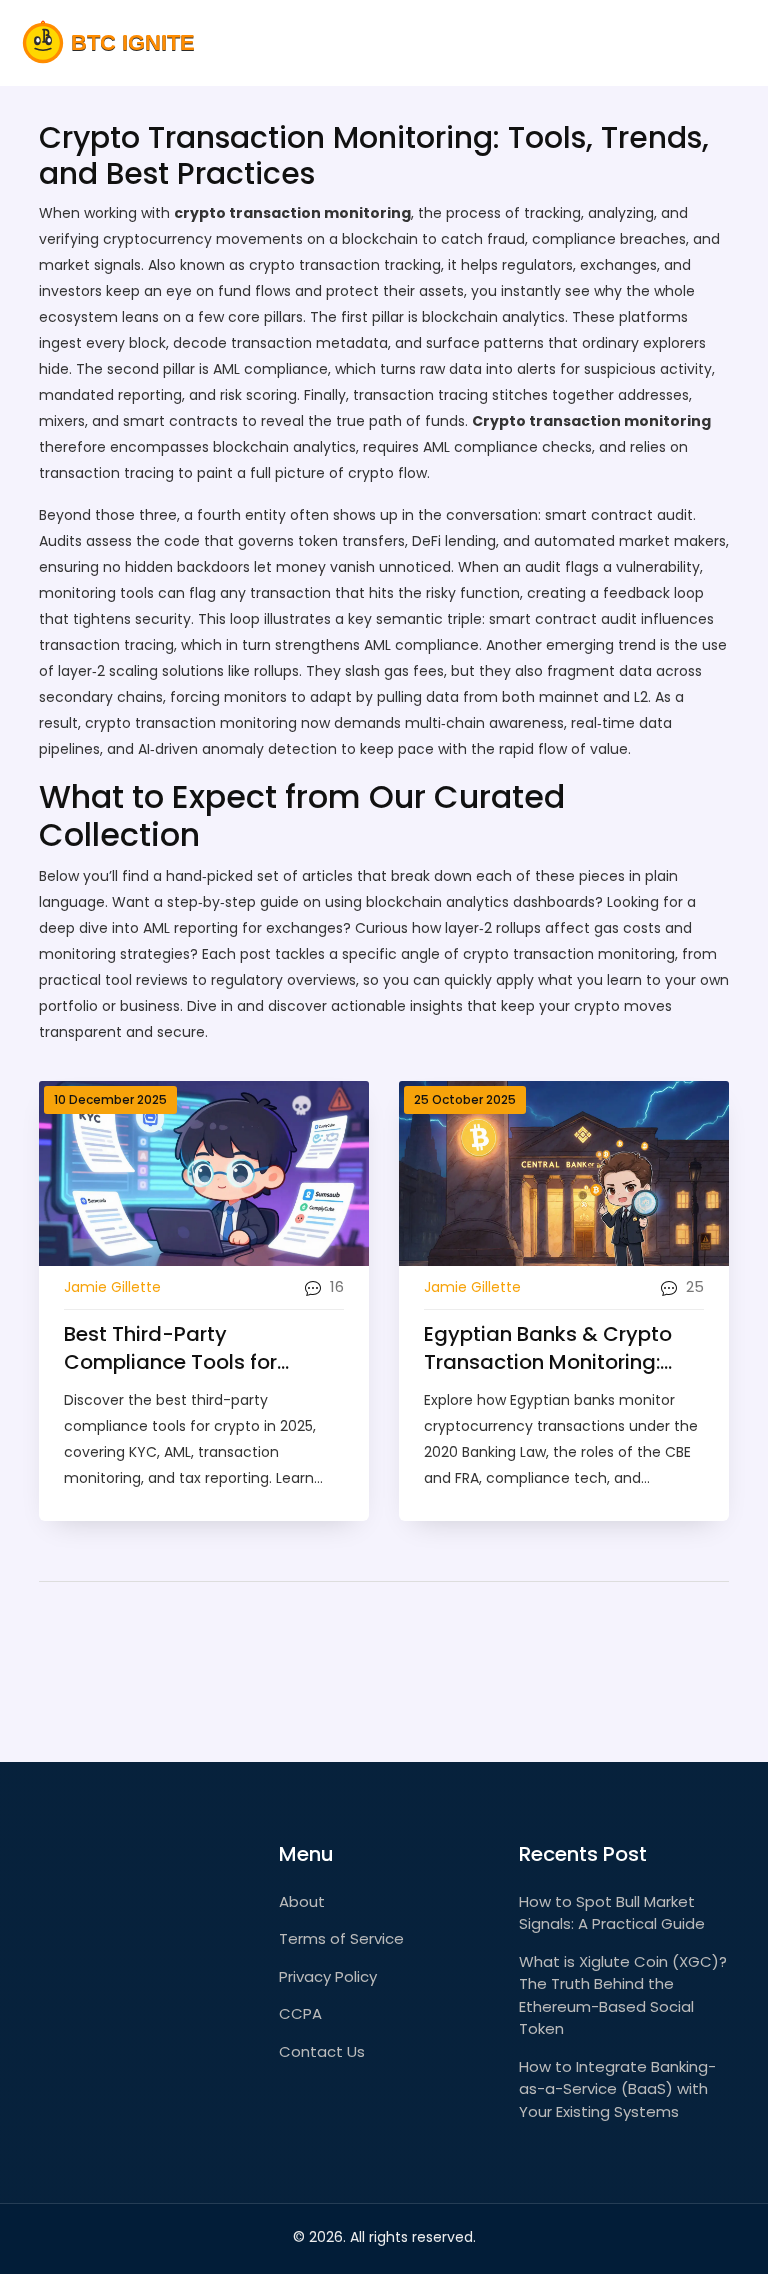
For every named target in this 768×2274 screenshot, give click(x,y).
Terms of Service (341, 1938)
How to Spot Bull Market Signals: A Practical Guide (612, 1913)
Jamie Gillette (112, 1287)
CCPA (300, 2013)
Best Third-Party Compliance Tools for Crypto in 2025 (170, 1348)
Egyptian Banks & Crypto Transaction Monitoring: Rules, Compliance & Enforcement (548, 1348)
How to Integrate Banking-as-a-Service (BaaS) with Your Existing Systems (617, 2089)
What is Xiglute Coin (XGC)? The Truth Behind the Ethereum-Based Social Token (623, 1995)
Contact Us (322, 2051)
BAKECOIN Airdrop (655, 42)
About (302, 1901)
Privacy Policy (328, 1976)
